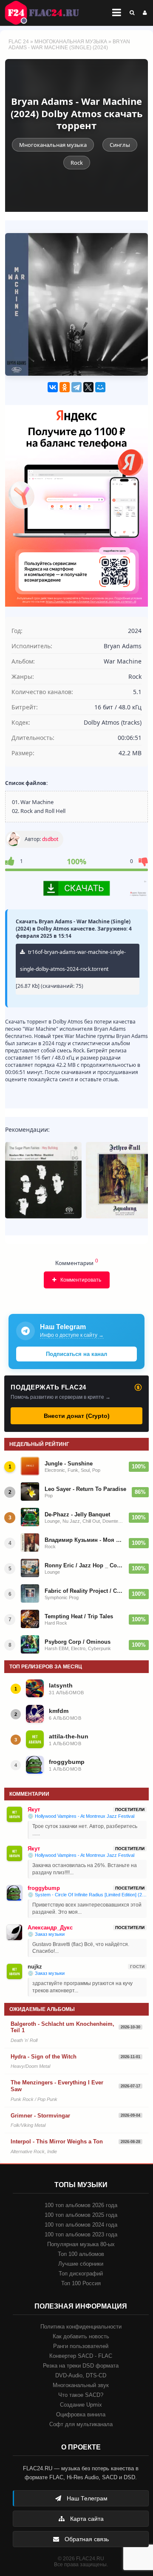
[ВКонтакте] (53, 387)
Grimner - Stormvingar (40, 2116)
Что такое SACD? (81, 2395)
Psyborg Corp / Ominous (78, 1642)
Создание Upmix (81, 2405)
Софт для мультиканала (81, 2424)
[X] (88, 387)
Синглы (120, 145)
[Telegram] (76, 387)
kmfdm (59, 1711)
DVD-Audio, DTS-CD (81, 2375)
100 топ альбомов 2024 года (81, 2225)
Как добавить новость (81, 2336)
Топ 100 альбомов (81, 2254)
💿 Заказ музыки (46, 1934)
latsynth (61, 1685)
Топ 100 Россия (81, 2283)
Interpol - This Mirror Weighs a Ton (57, 2142)
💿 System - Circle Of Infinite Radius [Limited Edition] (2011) (87, 1895)
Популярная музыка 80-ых (81, 2244)
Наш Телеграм (86, 2498)
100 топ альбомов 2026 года (81, 2205)
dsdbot (50, 839)
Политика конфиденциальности (81, 2327)
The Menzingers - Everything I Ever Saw (57, 2086)
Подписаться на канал (76, 1354)
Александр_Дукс (50, 1928)
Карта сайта (86, 2519)
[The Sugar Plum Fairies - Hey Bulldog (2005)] (43, 1180)
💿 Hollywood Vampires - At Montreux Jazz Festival (81, 1816)
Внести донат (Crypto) (77, 1416)
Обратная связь (86, 2539)
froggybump (67, 1762)
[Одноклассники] (65, 387)
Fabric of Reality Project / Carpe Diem (84, 1591)
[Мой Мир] (100, 387)
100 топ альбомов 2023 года (81, 2234)
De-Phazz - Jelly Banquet (77, 1514)
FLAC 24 (47, 13)
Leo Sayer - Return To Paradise (85, 1489)
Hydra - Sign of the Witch (44, 2057)
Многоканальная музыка (71, 42)
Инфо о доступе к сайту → (72, 1335)
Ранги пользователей (81, 2346)
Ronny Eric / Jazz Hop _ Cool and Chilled (84, 1565)
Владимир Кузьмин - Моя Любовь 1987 (84, 1540)
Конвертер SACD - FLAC (81, 2356)
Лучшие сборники (81, 2264)
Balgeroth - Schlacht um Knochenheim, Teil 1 (62, 2027)
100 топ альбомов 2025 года (81, 2215)
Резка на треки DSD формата (81, 2366)
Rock (77, 163)
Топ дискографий (81, 2274)
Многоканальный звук (81, 2385)
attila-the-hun (69, 1736)
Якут (34, 1810)
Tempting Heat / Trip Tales (79, 1616)
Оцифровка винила (81, 2414)
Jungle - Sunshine (69, 1464)
